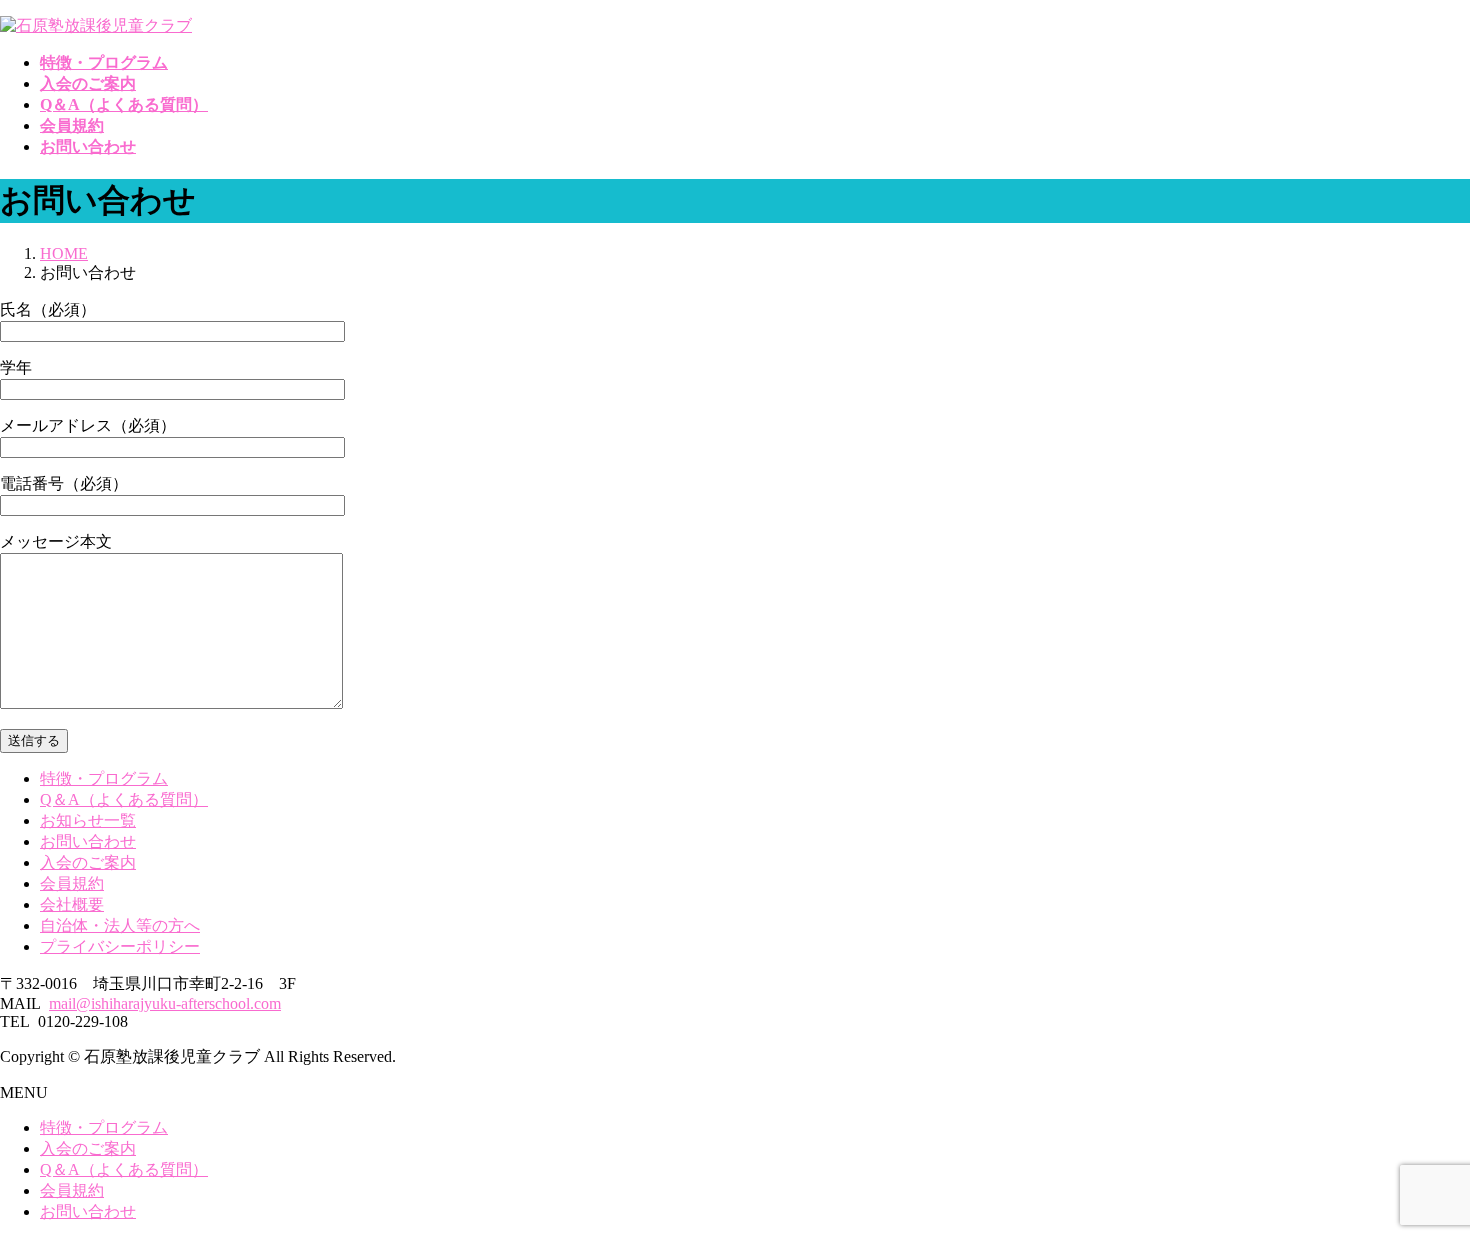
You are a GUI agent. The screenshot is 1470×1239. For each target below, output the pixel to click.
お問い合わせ (88, 841)
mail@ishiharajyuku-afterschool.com (165, 1003)
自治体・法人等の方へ (120, 925)
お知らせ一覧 (88, 820)
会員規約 (72, 883)
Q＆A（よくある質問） (124, 799)
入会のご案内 (88, 862)
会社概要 (72, 904)
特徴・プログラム (104, 778)
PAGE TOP (1421, 1181)
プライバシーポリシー (120, 946)
